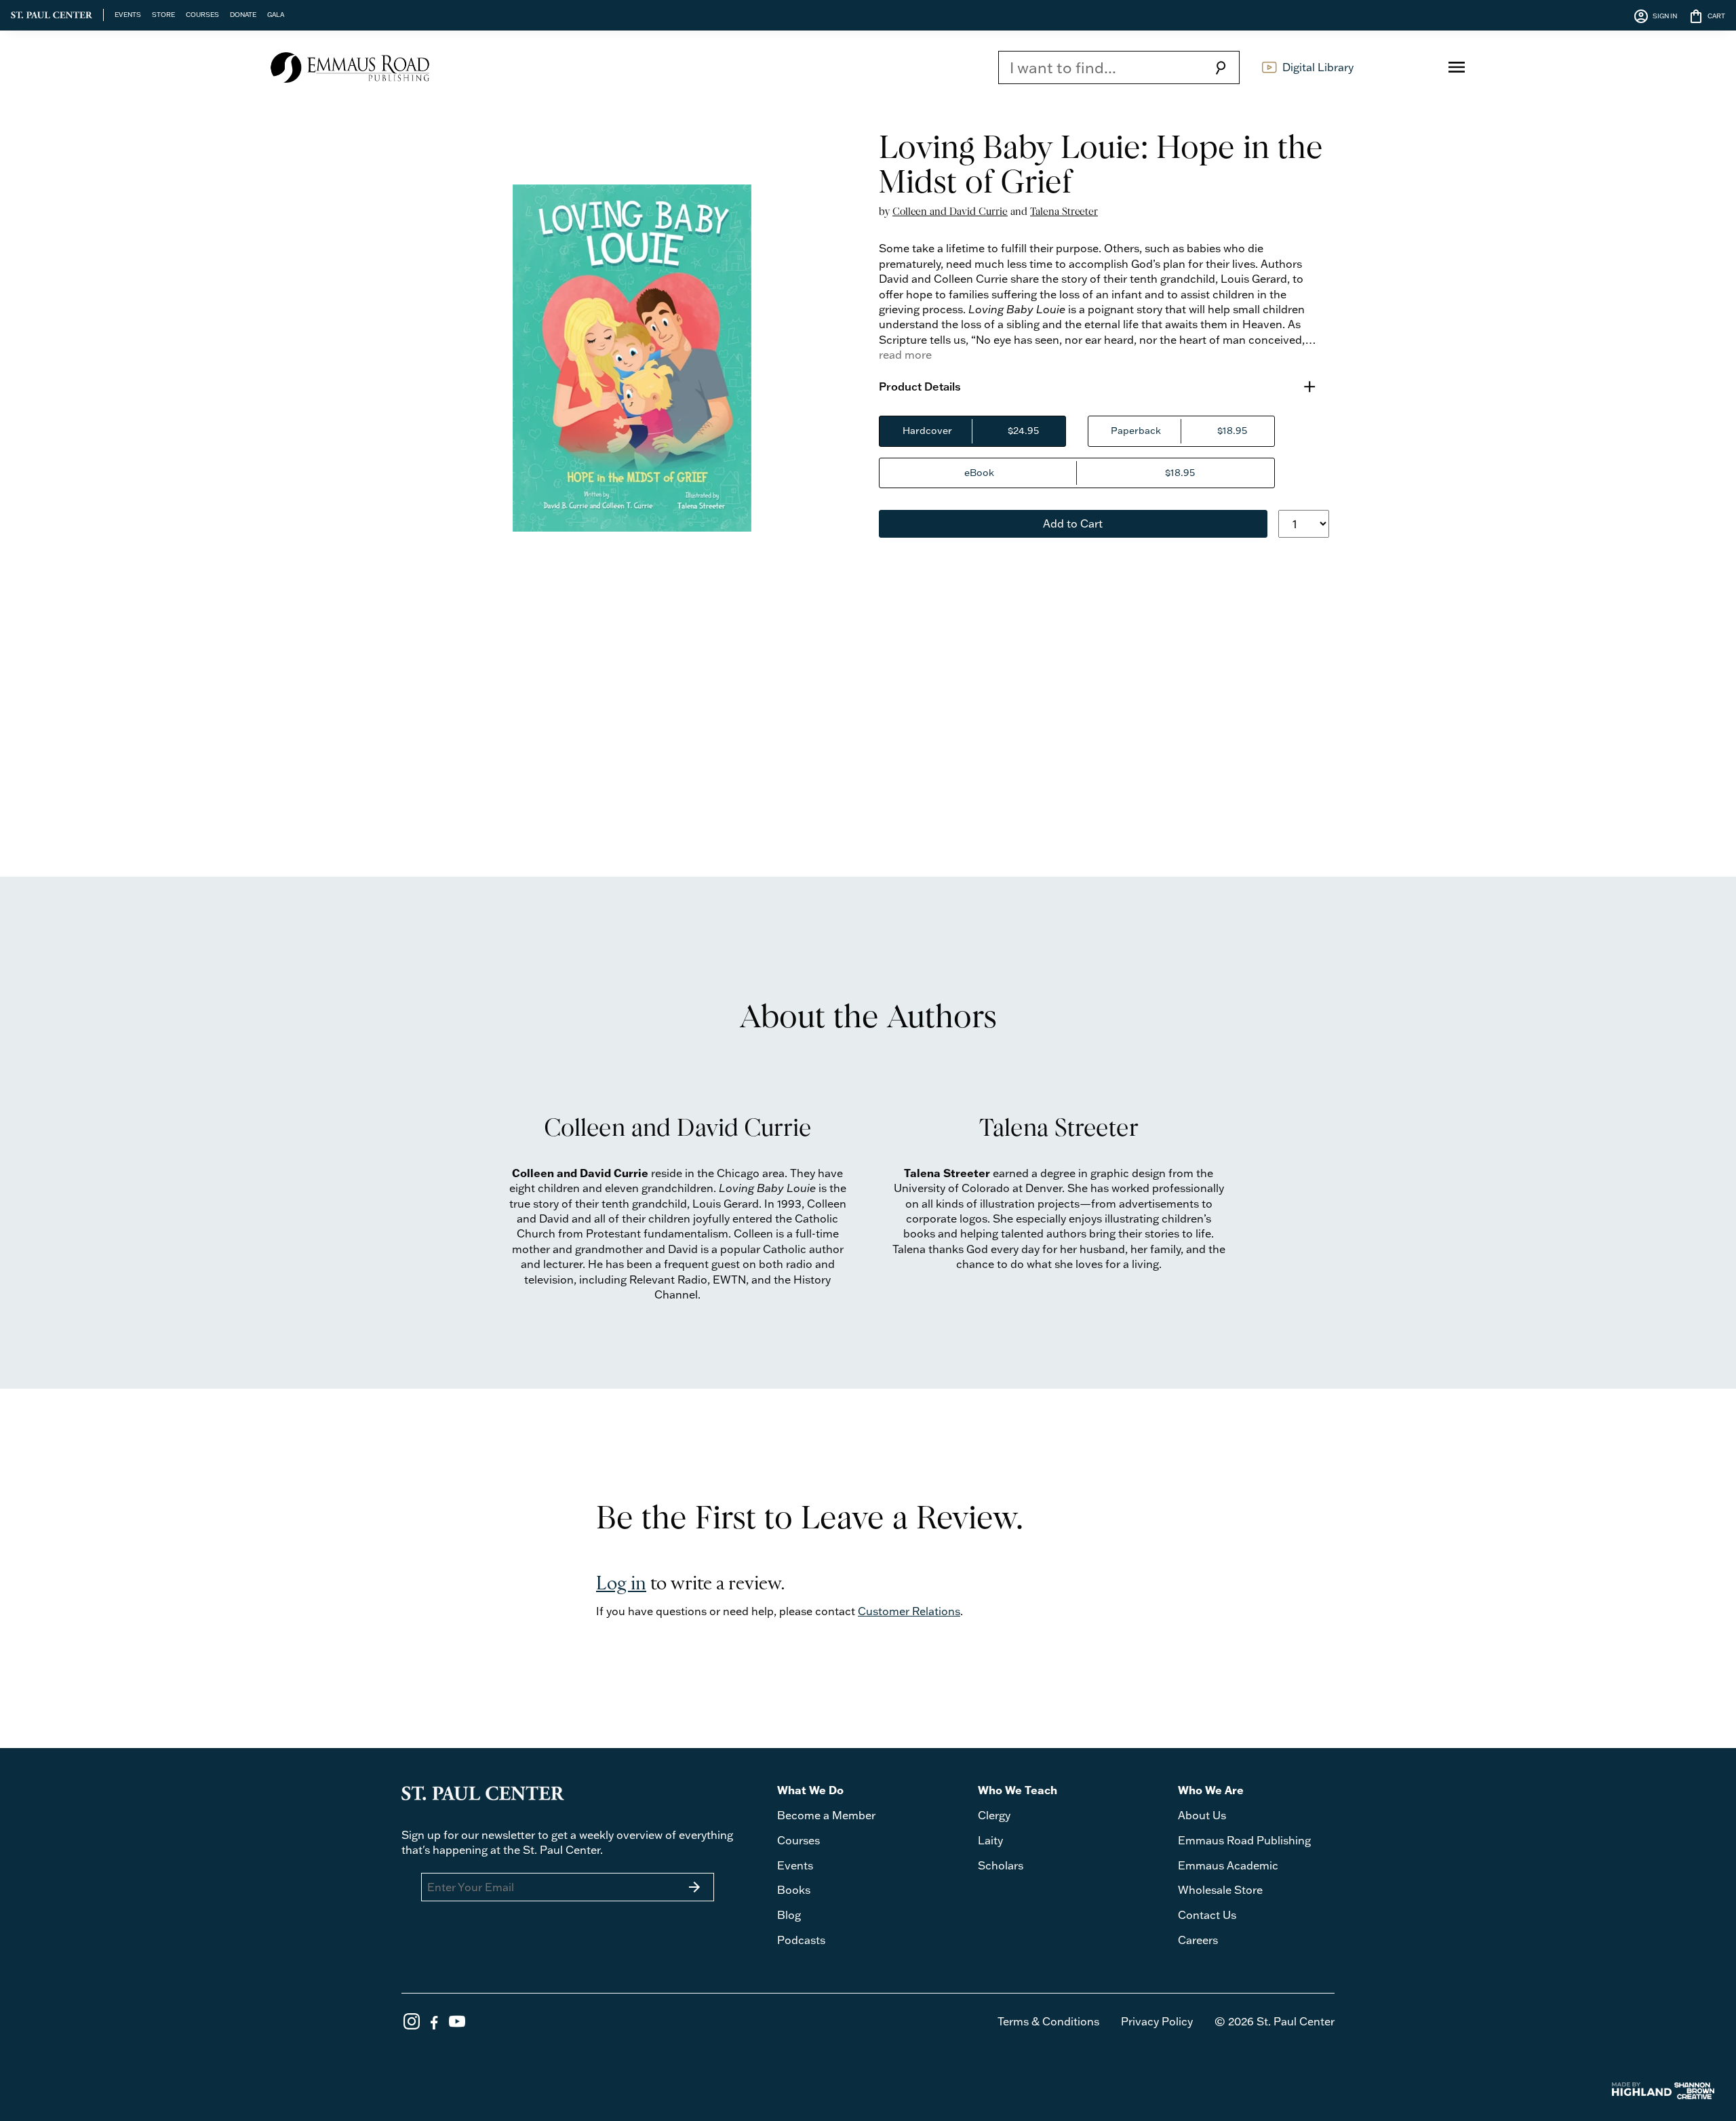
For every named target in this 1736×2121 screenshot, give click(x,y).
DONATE (243, 14)
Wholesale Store (1220, 1890)
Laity (990, 1840)
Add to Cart (1073, 523)
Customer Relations (909, 1611)
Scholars (1001, 1865)
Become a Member (826, 1815)
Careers (1198, 1940)
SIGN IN (1655, 16)
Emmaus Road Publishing (1244, 1840)
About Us (1202, 1815)
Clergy (994, 1815)
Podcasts (801, 1940)
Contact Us (1207, 1915)
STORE (163, 14)
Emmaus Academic (1228, 1865)
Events (795, 1865)
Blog (789, 1915)
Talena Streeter (1064, 211)
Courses (798, 1840)
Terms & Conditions (1048, 2021)
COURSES (202, 14)
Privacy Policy (1157, 2021)
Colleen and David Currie (950, 211)
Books (794, 1890)
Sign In (1405, 67)
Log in (621, 1584)
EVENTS (128, 14)
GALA (276, 14)
